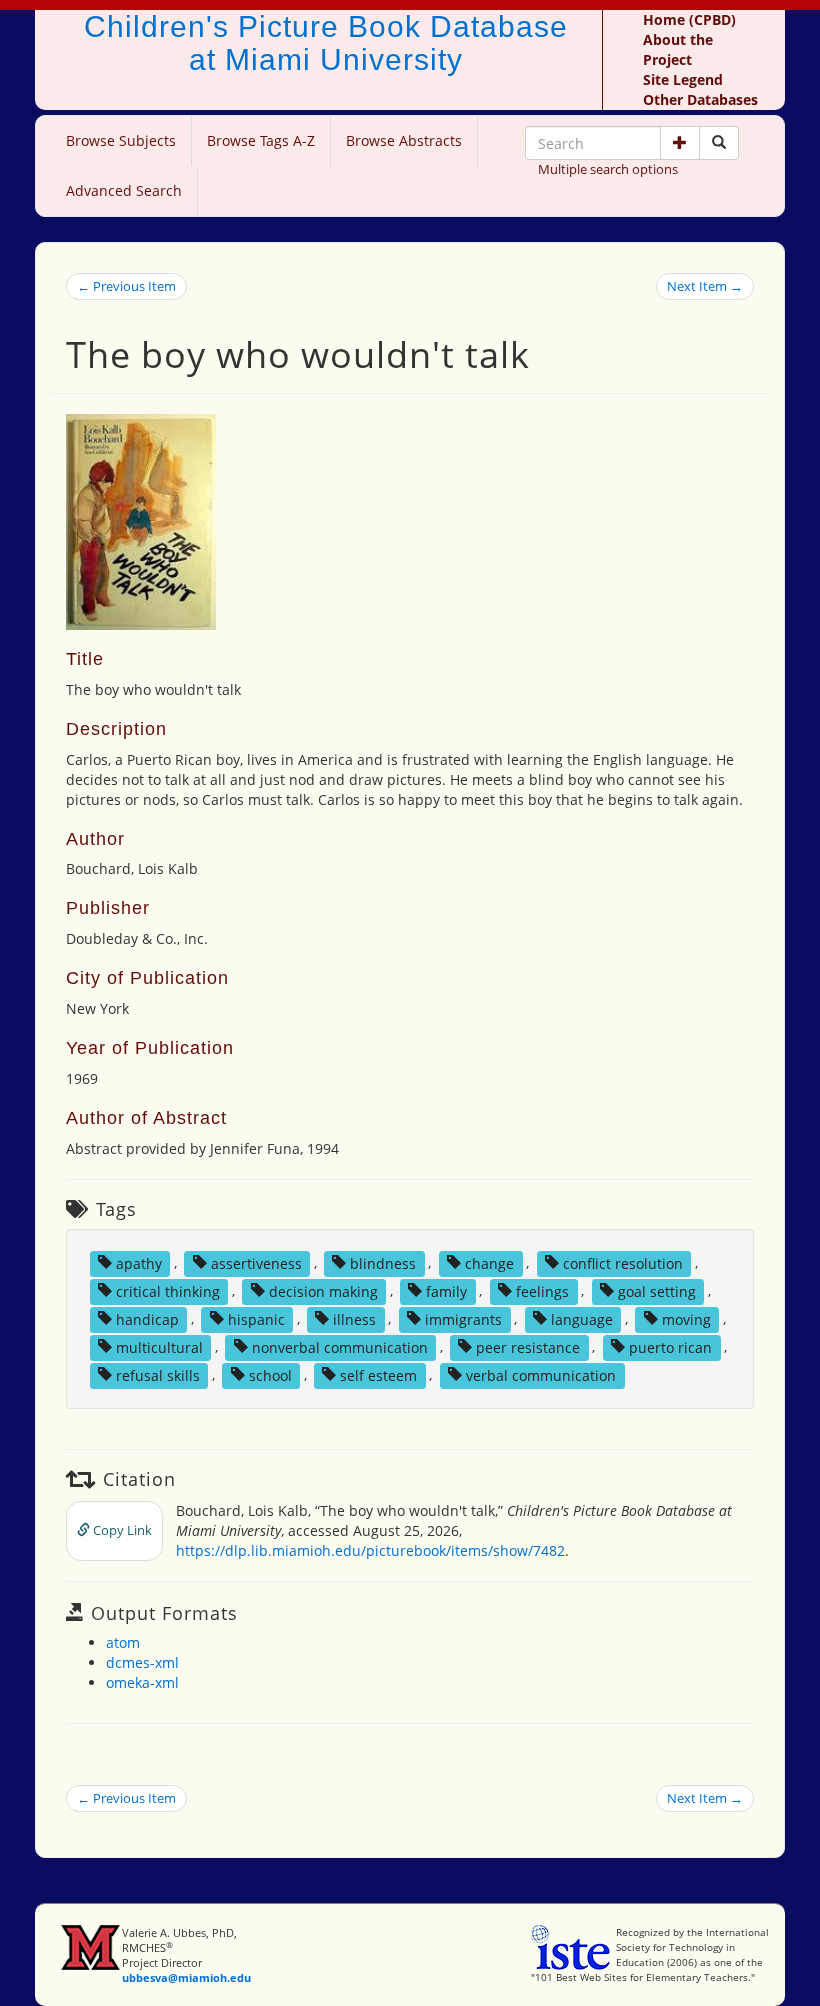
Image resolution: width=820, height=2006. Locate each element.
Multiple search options (608, 169)
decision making (323, 1290)
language (582, 1318)
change (489, 1262)
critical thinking (168, 1290)
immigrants (463, 1318)
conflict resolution (623, 1262)
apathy (139, 1262)
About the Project (678, 49)
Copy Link (121, 1530)
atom (123, 1642)
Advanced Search (124, 190)
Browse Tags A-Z (261, 140)
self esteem (378, 1374)
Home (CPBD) (689, 19)
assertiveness (256, 1262)
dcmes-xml (142, 1662)
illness (354, 1318)
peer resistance (528, 1346)
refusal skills (158, 1374)
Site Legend (683, 79)
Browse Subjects (121, 140)
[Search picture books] (719, 143)
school (270, 1374)
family (446, 1290)
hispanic (256, 1318)
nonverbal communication (340, 1346)
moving (686, 1318)
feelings (542, 1290)
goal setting (657, 1290)
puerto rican (670, 1346)
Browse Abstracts (404, 140)
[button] (680, 143)
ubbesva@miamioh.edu (186, 1977)
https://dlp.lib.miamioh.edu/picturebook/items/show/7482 (370, 1550)
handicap (147, 1318)
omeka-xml (142, 1682)
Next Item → (705, 286)
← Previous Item (126, 286)
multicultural (159, 1346)
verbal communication (541, 1374)
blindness (383, 1262)
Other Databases (700, 99)
